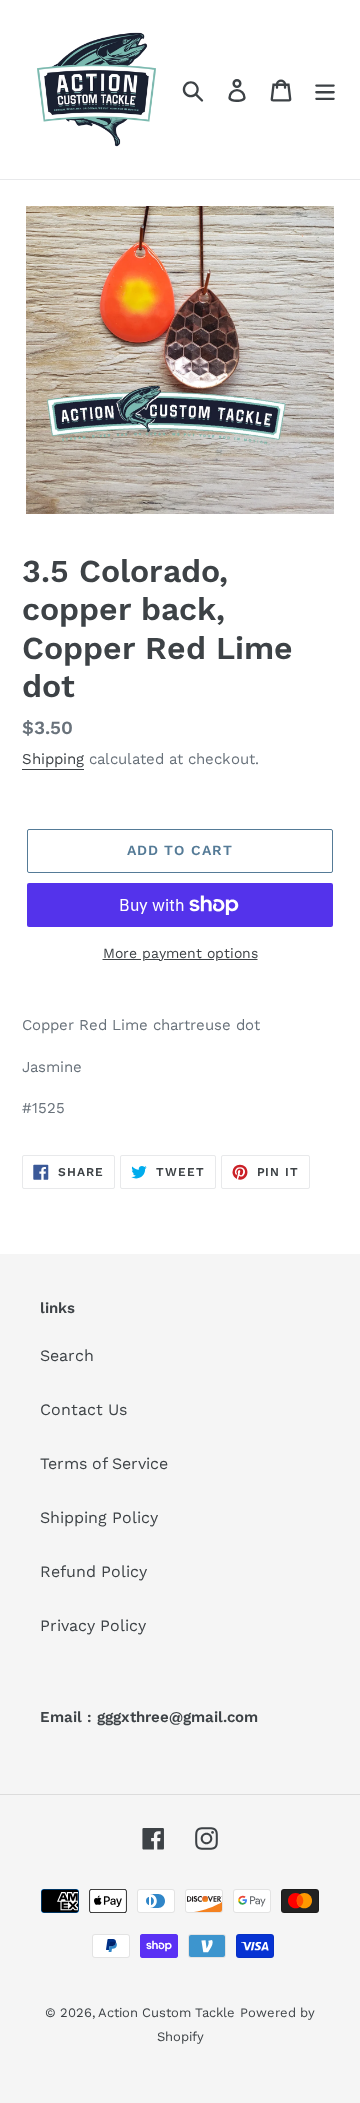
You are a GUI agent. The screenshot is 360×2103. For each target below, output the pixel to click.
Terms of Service (104, 1463)
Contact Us (83, 1409)
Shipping (53, 759)
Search (67, 1355)
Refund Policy (93, 1571)
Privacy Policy (93, 1625)
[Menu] (325, 89)
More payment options (180, 953)
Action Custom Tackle (166, 2012)
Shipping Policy (99, 1517)
